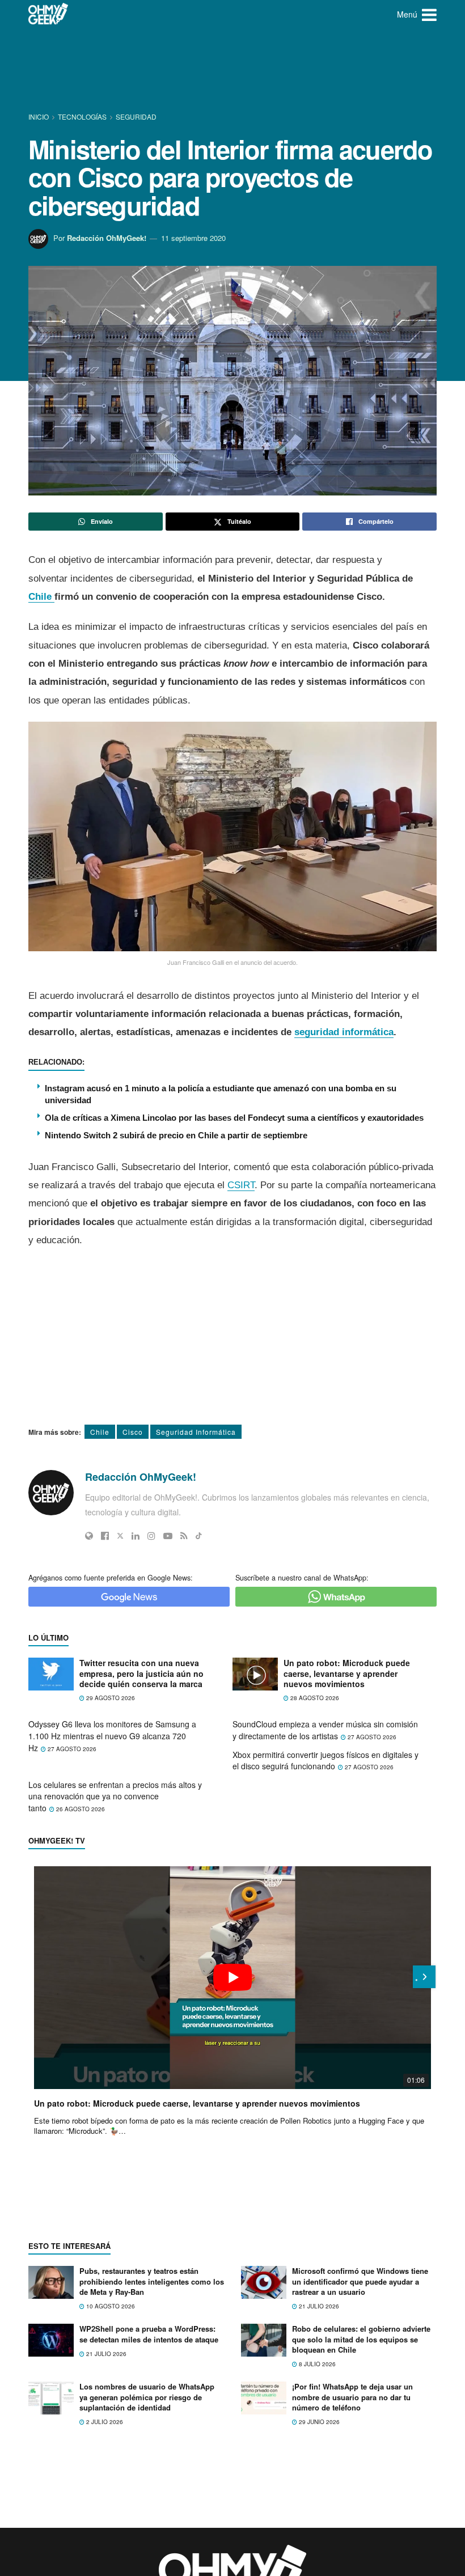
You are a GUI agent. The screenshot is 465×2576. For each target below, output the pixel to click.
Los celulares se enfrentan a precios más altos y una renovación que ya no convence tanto (115, 1796)
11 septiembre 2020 (193, 238)
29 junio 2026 (318, 2422)
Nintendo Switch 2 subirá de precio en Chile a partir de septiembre (176, 1135)
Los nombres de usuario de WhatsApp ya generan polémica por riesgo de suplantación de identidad (147, 2397)
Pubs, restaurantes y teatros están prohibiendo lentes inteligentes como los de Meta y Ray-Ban (152, 2281)
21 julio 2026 (318, 2306)
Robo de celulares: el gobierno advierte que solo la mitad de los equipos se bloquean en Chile (361, 2339)
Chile (41, 597)
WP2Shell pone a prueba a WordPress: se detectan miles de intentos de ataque (149, 2334)
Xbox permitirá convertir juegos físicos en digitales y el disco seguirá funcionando (325, 1761)
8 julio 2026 (316, 2364)
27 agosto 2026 (71, 1749)
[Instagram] (151, 1536)
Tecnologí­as (82, 116)
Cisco (133, 1432)
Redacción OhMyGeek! (107, 238)
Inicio (39, 116)
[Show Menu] (429, 14)
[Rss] (184, 1536)
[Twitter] (120, 1536)
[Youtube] (168, 1536)
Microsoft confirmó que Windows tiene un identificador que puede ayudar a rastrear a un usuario (360, 2281)
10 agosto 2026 (110, 2306)
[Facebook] (105, 1536)
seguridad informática (344, 1032)
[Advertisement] (235, 71)
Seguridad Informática (196, 1432)
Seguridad (136, 116)
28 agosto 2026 (314, 1698)
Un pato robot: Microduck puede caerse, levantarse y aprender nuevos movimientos (347, 1673)
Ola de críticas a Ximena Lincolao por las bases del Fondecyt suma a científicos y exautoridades (234, 1118)
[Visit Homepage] (48, 14)
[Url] (89, 1536)
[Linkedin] (136, 1536)
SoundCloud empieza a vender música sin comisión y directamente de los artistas (325, 1730)
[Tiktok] (199, 1536)
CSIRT (241, 1185)
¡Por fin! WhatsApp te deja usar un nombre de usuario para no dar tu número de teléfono (352, 2397)
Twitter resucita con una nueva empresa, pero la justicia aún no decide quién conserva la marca (141, 1673)
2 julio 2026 (104, 2422)
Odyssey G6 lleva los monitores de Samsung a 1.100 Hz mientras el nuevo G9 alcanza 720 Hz (112, 1736)
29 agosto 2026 (110, 1698)
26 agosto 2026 (80, 1809)
